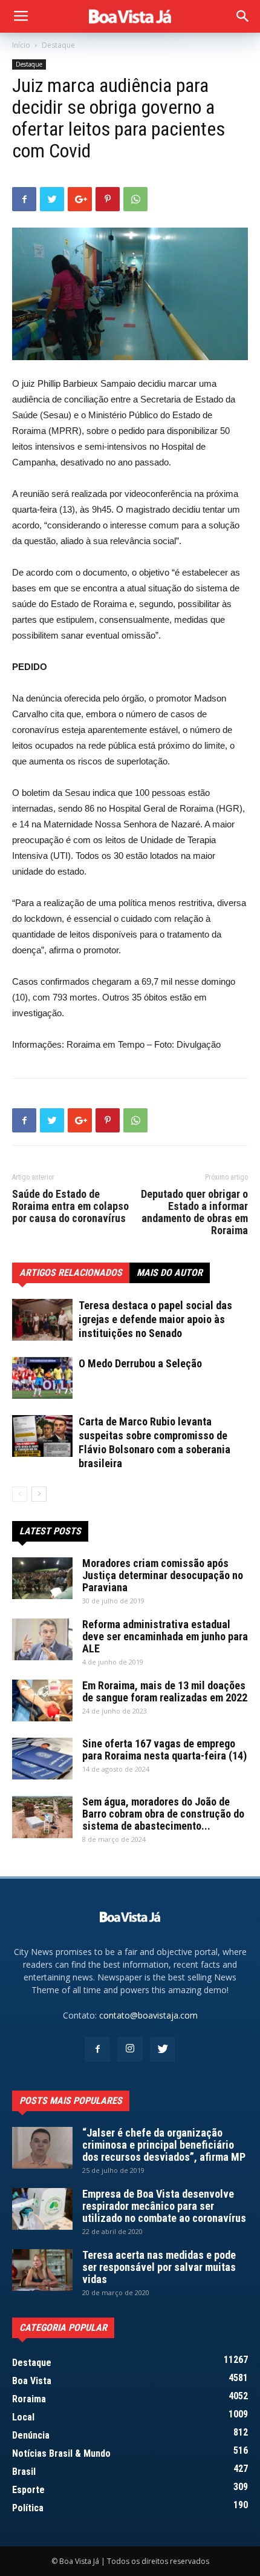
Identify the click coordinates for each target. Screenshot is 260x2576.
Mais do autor (170, 1273)
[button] (243, 16)
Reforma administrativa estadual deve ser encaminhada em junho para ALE (165, 1636)
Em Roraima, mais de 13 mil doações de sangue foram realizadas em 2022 (165, 1691)
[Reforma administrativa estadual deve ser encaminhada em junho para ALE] (42, 1639)
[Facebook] (97, 2049)
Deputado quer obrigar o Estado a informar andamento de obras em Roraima (194, 1212)
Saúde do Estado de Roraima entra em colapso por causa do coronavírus (70, 1206)
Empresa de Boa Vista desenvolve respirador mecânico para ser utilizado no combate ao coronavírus (164, 2206)
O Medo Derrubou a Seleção (140, 1363)
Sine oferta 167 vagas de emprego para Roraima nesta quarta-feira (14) (164, 1750)
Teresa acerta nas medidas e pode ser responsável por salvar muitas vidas (159, 2267)
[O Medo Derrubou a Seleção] (42, 1378)
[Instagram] (130, 2049)
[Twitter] (163, 2049)
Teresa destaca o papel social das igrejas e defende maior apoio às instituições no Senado (155, 1319)
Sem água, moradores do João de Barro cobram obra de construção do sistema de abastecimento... (163, 1814)
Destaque (58, 45)
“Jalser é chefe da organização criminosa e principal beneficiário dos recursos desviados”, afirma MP (164, 2145)
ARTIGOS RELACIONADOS (71, 1273)
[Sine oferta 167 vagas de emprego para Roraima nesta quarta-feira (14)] (42, 1759)
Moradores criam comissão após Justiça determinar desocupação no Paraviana (163, 1575)
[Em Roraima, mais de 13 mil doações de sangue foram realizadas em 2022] (42, 1700)
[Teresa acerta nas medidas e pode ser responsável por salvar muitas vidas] (42, 2270)
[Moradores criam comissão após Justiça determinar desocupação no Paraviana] (42, 1578)
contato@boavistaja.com (148, 2015)
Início (21, 45)
